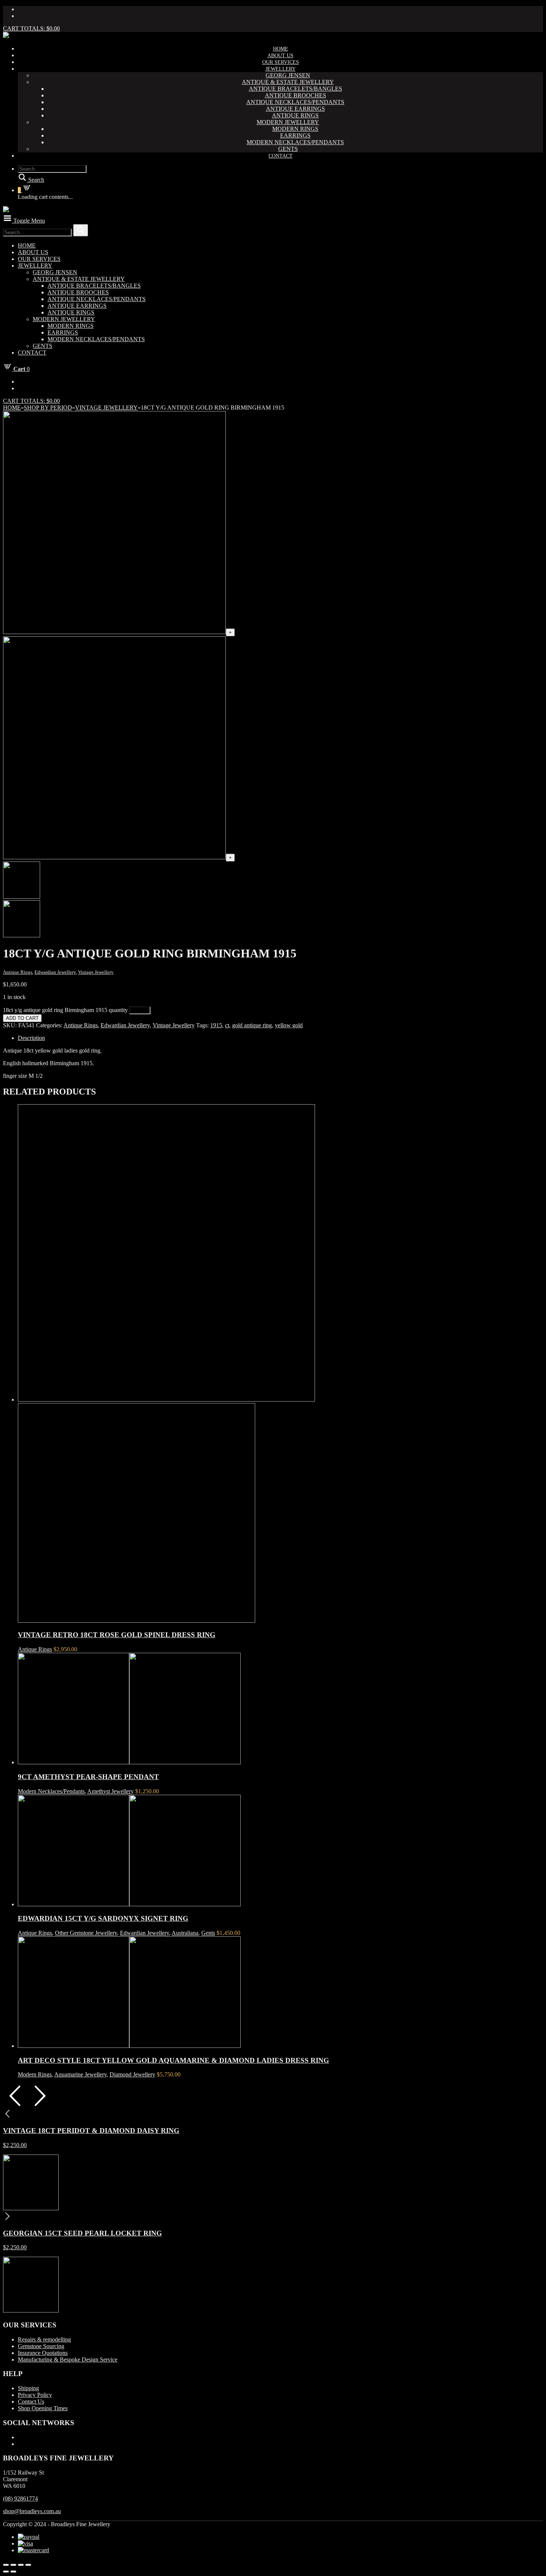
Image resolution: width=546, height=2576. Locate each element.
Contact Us (31, 2402)
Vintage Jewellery (106, 408)
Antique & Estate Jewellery (288, 82)
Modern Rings (295, 129)
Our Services (281, 62)
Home (281, 49)
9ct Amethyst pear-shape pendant (88, 1777)
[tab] (280, 1038)
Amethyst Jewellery (110, 1791)
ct (227, 1025)
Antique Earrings (295, 109)
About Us (280, 56)
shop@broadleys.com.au (32, 2511)
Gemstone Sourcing (41, 2346)
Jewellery (281, 69)
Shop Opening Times (43, 2408)
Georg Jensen (288, 75)
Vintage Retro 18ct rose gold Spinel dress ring (117, 1635)
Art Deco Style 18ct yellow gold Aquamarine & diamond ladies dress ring (173, 2060)
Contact (281, 156)
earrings (295, 135)
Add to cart (22, 1018)
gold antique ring (252, 1025)
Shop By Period (48, 408)
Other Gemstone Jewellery (86, 1933)
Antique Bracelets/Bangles (295, 89)
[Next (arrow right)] (13, 2572)
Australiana (185, 1933)
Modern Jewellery (288, 122)
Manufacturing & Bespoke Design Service (68, 2360)
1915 (216, 1025)
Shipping (28, 2388)
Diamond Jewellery (132, 2074)
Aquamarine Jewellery (80, 2074)
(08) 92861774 (20, 2499)
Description (31, 1038)
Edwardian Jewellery (55, 972)
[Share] (13, 2565)
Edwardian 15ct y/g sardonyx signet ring (103, 1918)
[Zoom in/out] (28, 2565)
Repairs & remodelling (44, 2339)
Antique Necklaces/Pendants (295, 102)
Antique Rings (295, 115)
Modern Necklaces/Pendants (295, 142)
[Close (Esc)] (6, 2565)
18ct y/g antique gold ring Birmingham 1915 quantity (65, 1010)
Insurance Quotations (43, 2353)
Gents (288, 149)
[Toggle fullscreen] (21, 2565)
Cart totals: (31, 28)
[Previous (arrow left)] (6, 2572)
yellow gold (289, 1025)
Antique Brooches (295, 95)
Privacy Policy (35, 2395)
